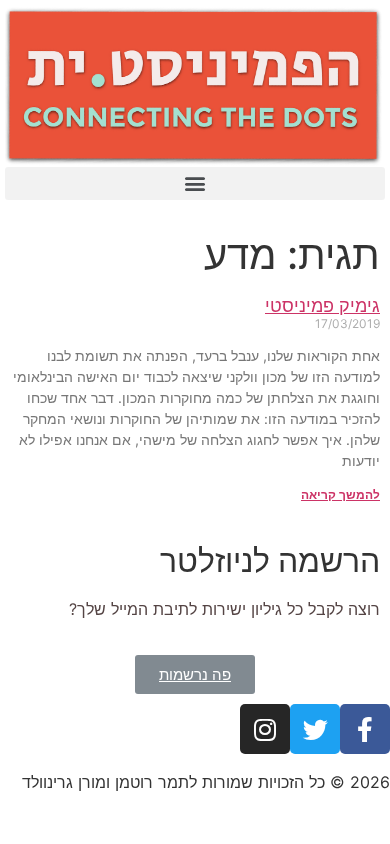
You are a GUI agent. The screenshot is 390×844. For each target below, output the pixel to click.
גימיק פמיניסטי (322, 305)
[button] (195, 183)
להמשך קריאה (340, 494)
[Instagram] (265, 729)
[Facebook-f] (365, 729)
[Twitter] (315, 729)
